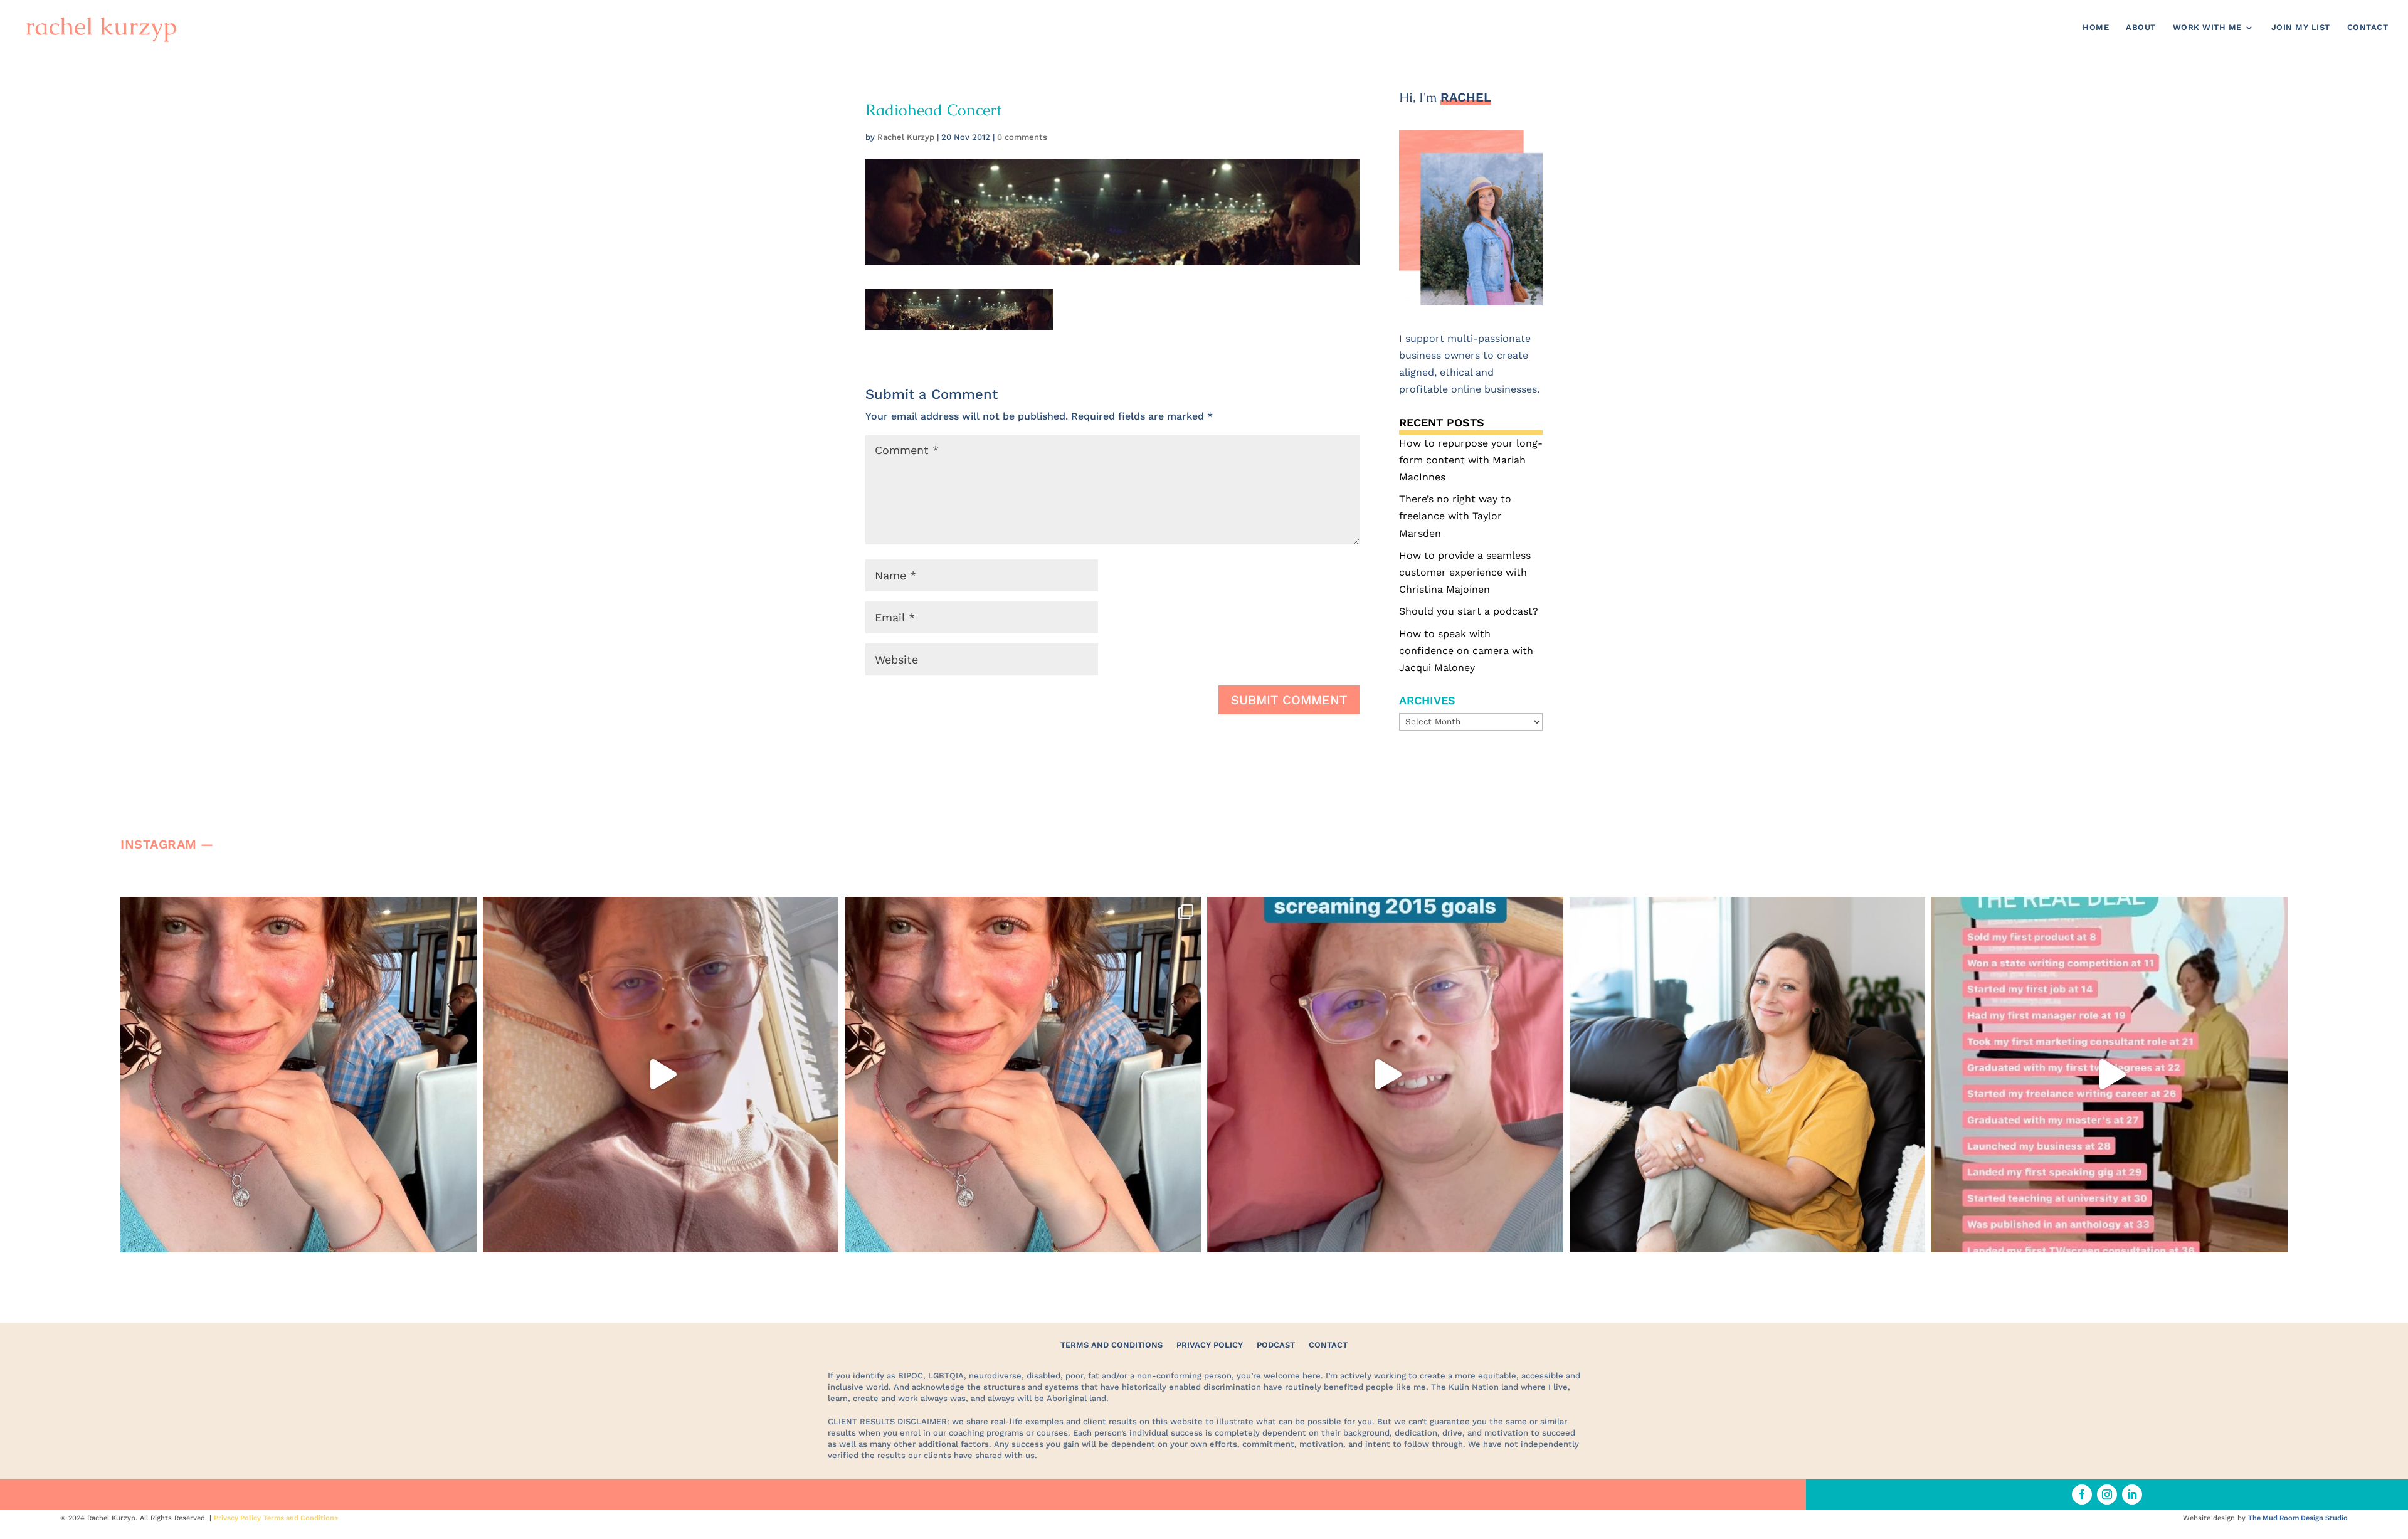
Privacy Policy (1210, 1345)
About (2141, 28)
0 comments (1022, 137)
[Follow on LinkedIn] (2132, 1494)
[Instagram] (464, 1237)
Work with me (2207, 28)
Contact (2368, 28)
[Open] (298, 1075)
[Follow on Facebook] (2082, 1494)
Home (2096, 28)
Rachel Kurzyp (906, 137)
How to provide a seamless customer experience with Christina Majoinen (1465, 572)
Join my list (2301, 28)
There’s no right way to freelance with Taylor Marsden (1455, 516)
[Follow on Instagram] (2107, 1494)
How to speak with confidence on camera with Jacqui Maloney (1466, 651)
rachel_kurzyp (295, 910)
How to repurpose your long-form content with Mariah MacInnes (1471, 460)
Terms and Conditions (1112, 1345)
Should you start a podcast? (1469, 611)
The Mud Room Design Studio (2298, 1518)
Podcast (1276, 1345)
